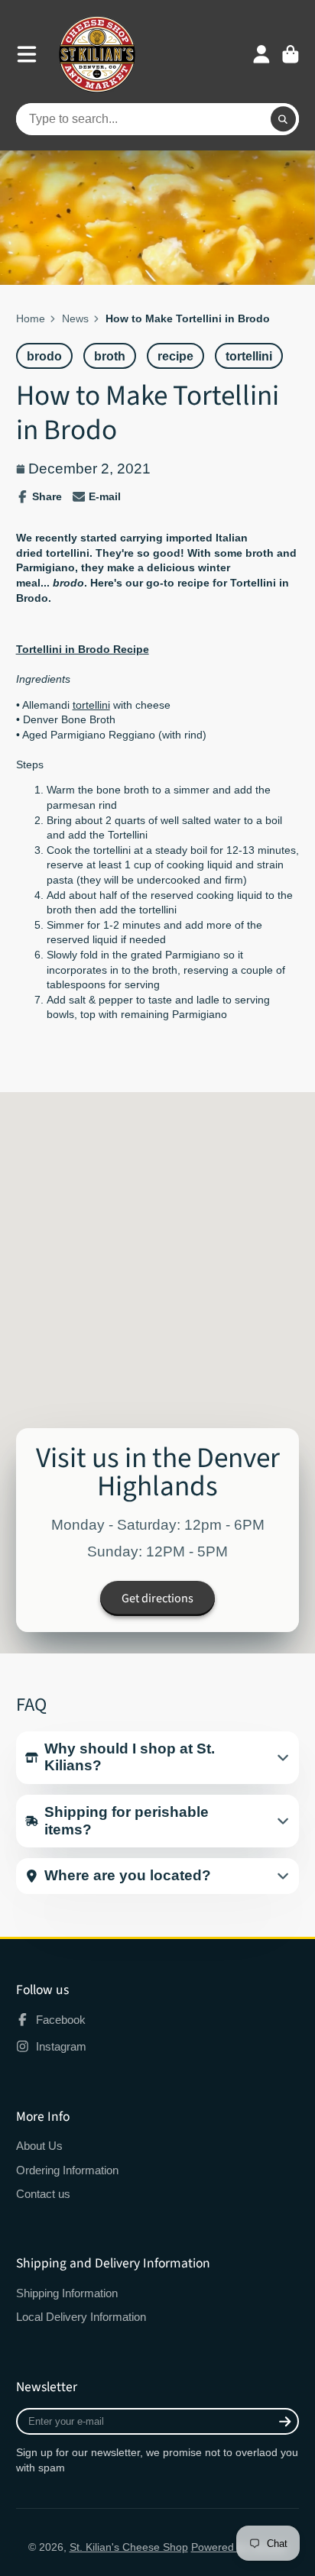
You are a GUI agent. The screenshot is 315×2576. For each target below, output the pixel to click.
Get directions (157, 1598)
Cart (291, 54)
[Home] (97, 54)
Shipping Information (67, 2293)
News (75, 318)
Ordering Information (67, 2170)
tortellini (91, 705)
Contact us (43, 2194)
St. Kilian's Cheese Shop (129, 2547)
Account (261, 54)
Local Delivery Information (81, 2317)
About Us (39, 2146)
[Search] (284, 119)
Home (31, 318)
